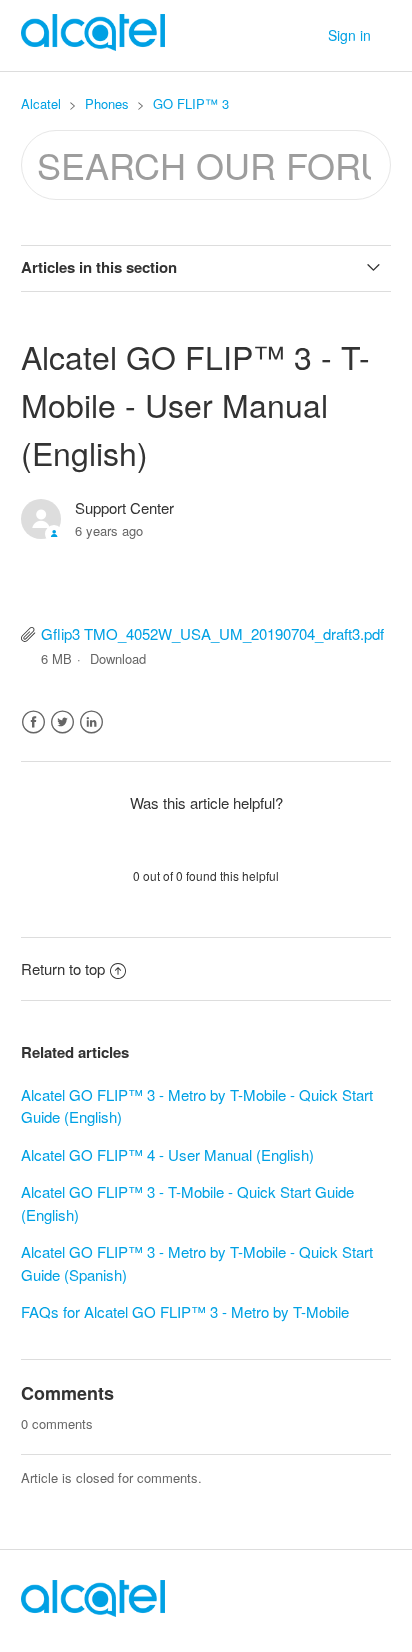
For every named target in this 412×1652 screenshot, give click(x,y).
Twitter (62, 722)
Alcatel (41, 103)
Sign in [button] (349, 35)
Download (118, 658)
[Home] (93, 1610)
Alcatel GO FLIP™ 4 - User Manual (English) (167, 1154)
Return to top (63, 968)
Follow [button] (206, 566)
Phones (107, 103)
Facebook (33, 722)
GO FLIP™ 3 (191, 103)
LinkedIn (91, 722)
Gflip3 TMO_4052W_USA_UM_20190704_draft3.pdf (212, 633)
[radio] (154, 839)
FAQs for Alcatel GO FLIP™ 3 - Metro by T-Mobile (185, 1311)
